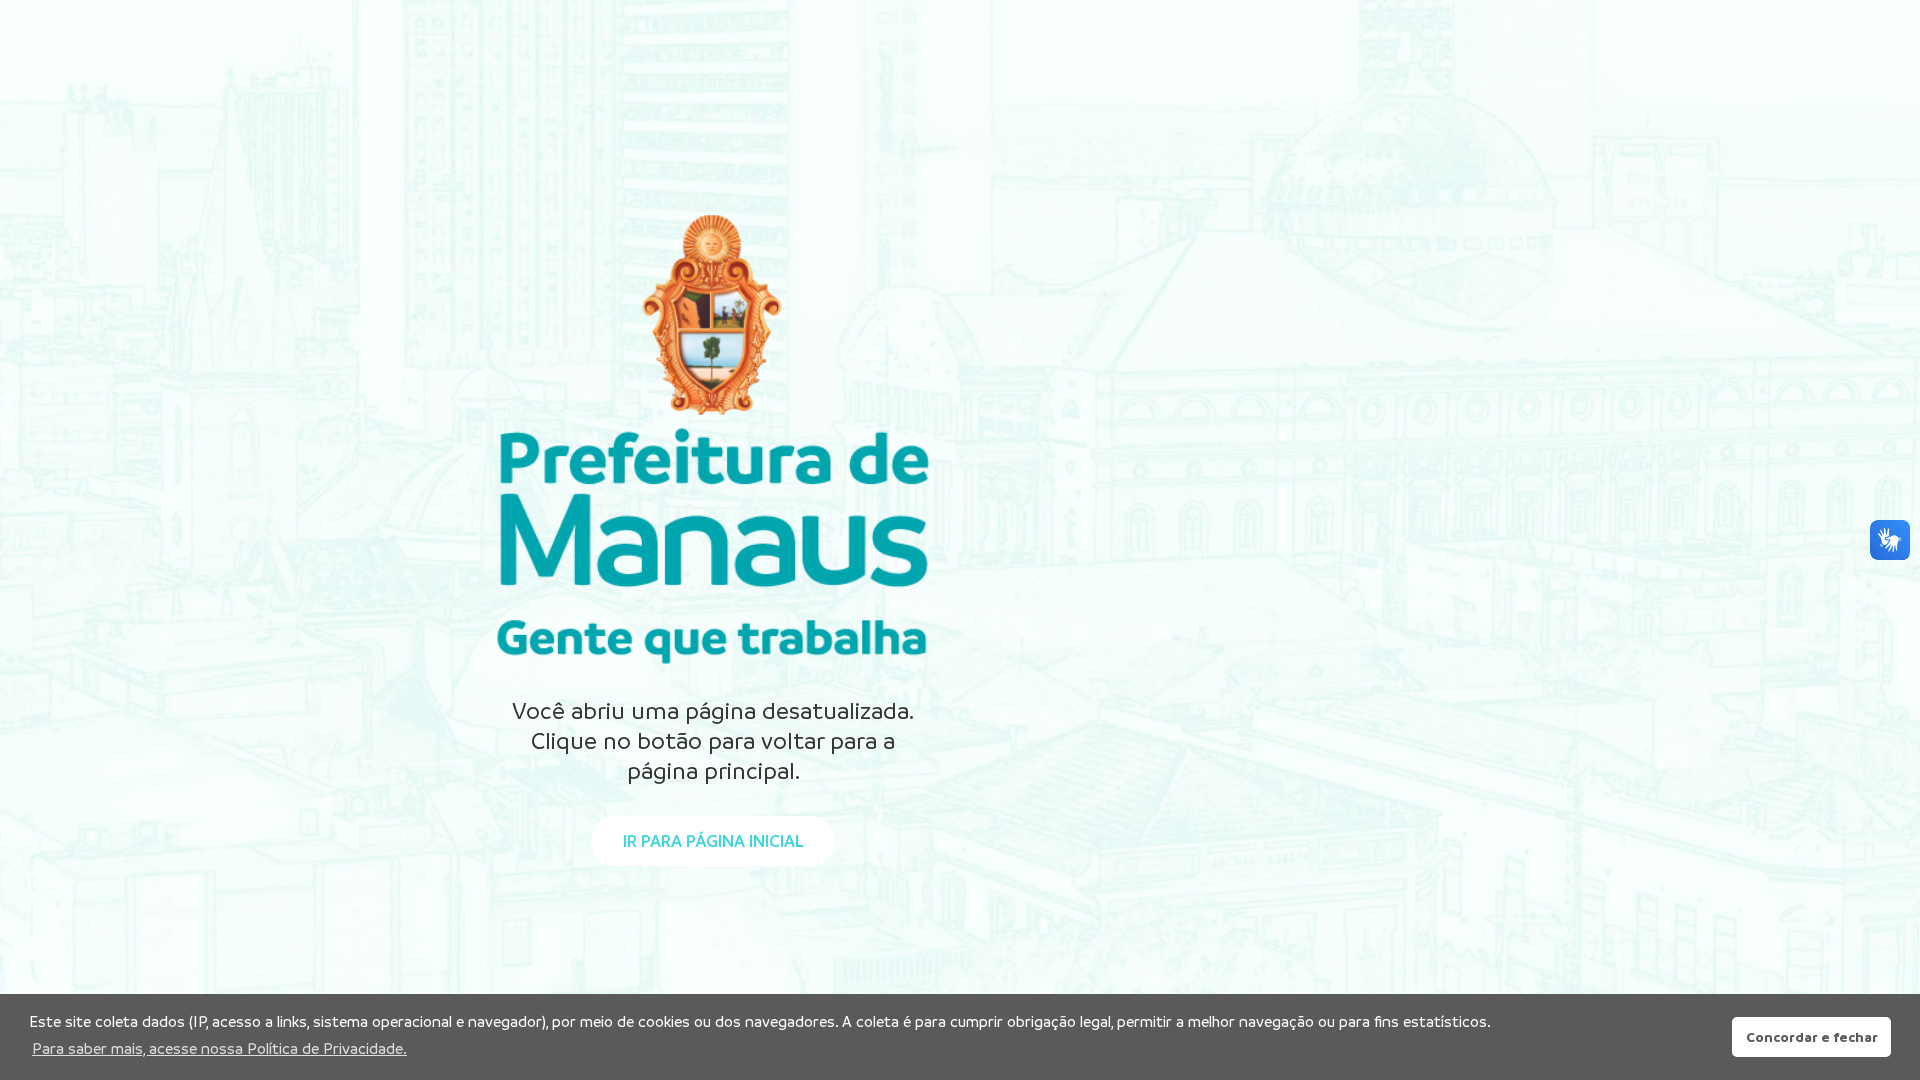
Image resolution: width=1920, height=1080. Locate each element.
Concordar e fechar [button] (1812, 1037)
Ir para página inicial (713, 841)
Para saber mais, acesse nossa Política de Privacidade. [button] (219, 1048)
